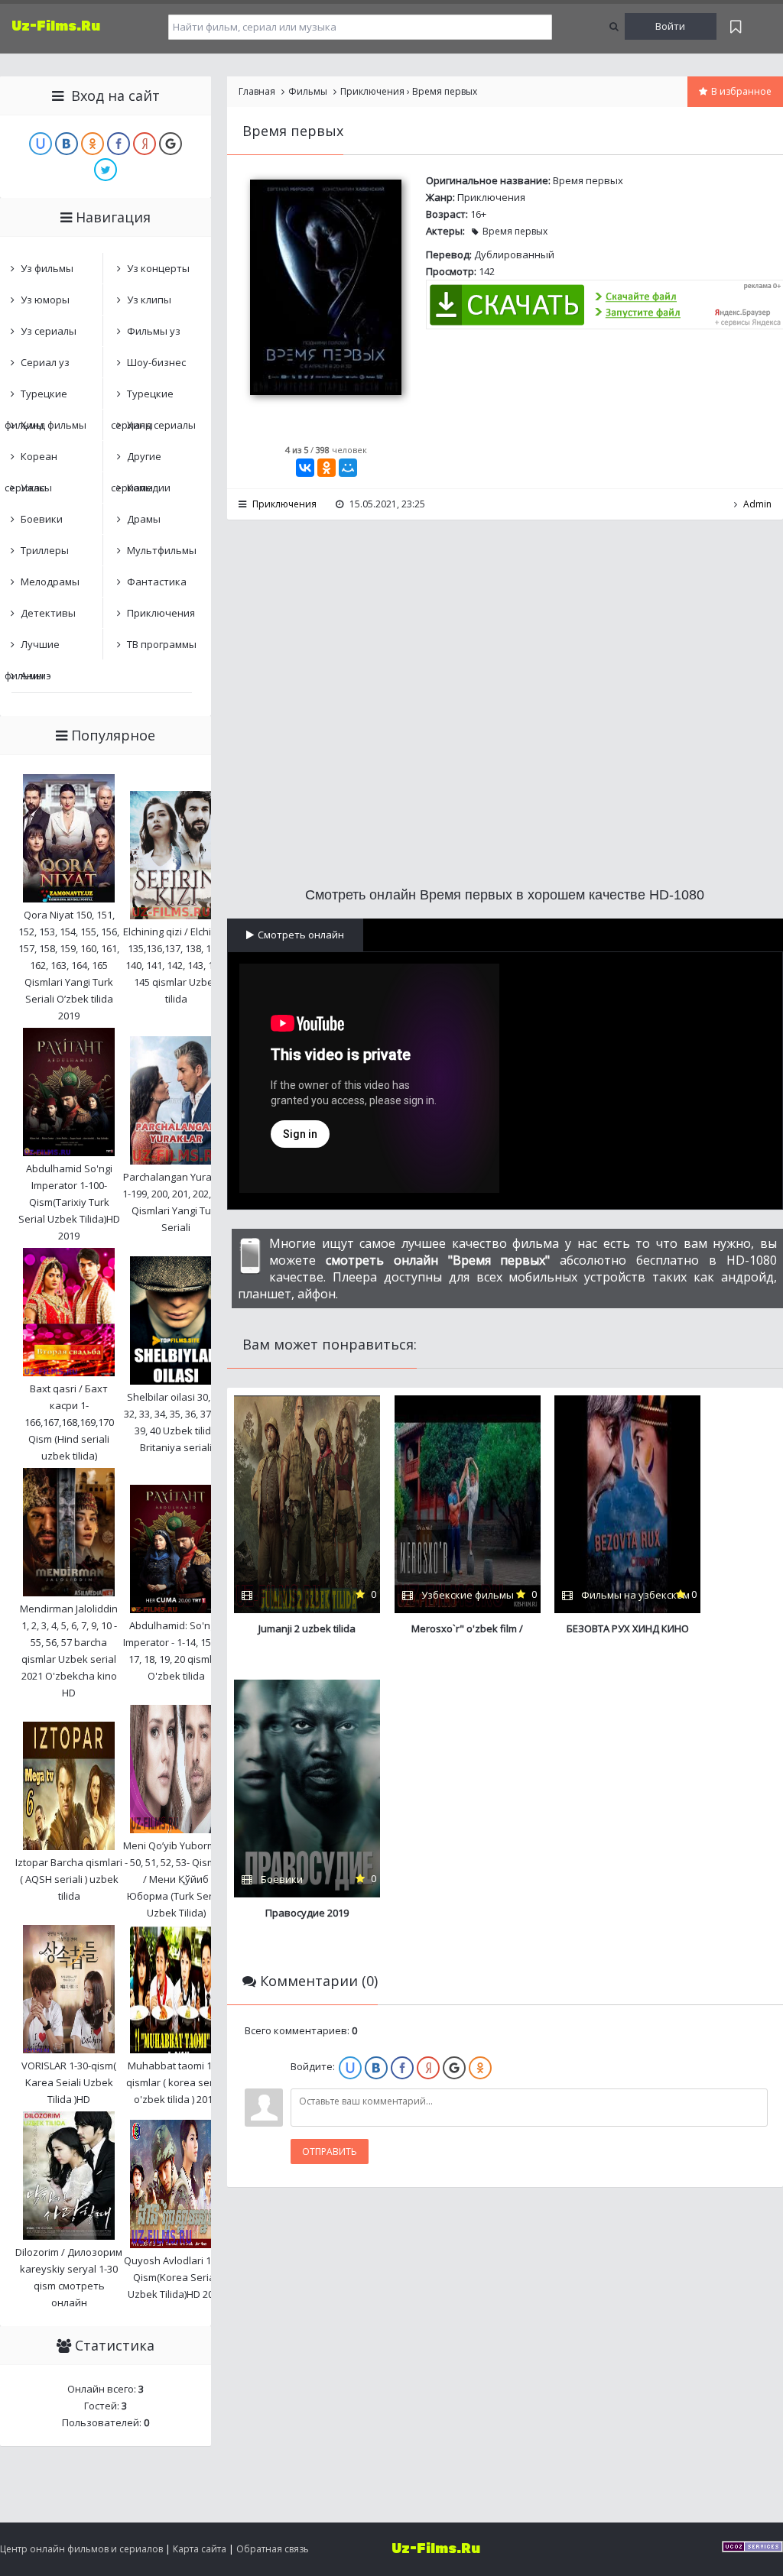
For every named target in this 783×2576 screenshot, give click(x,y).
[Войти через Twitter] (106, 170)
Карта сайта (200, 2549)
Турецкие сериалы (142, 398)
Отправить (330, 2152)
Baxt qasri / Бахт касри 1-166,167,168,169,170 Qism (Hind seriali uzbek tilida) (69, 1422)
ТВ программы (162, 644)
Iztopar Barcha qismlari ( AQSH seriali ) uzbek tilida (69, 1879)
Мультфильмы (162, 550)
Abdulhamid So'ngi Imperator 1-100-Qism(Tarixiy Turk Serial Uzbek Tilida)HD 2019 (69, 1202)
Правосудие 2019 (307, 1913)
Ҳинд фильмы (54, 425)
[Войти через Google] (454, 2068)
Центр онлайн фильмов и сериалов (81, 2549)
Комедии (149, 488)
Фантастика (157, 582)
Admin (757, 504)
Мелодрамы (50, 582)
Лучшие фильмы (32, 648)
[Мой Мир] (348, 468)
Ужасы (36, 488)
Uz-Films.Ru (56, 26)
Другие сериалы (136, 460)
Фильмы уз (154, 331)
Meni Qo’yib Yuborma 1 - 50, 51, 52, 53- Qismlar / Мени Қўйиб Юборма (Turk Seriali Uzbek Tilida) (176, 1879)
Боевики (42, 519)
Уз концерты (158, 268)
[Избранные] (736, 26)
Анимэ (36, 676)
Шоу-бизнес (156, 362)
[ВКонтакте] (305, 468)
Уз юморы (45, 300)
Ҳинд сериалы (161, 425)
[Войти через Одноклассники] (480, 2068)
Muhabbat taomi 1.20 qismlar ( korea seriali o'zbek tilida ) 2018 (176, 2082)
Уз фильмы (47, 268)
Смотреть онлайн (301, 935)
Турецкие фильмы (36, 398)
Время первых (515, 231)
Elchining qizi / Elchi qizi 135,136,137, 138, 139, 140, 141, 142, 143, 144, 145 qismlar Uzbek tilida (176, 965)
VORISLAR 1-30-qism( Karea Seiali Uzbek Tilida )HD (69, 2082)
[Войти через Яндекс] (428, 2068)
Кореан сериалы (31, 460)
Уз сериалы (49, 331)
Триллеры (45, 550)
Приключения (491, 197)
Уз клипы (149, 300)
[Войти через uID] (350, 2068)
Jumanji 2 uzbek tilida (307, 1628)
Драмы (144, 519)
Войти (670, 26)
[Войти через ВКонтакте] (376, 2068)
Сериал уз (45, 362)
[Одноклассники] (327, 468)
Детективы (48, 613)
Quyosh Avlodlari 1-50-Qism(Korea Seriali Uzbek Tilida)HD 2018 (176, 2277)
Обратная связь (273, 2549)
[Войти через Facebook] (402, 2068)
